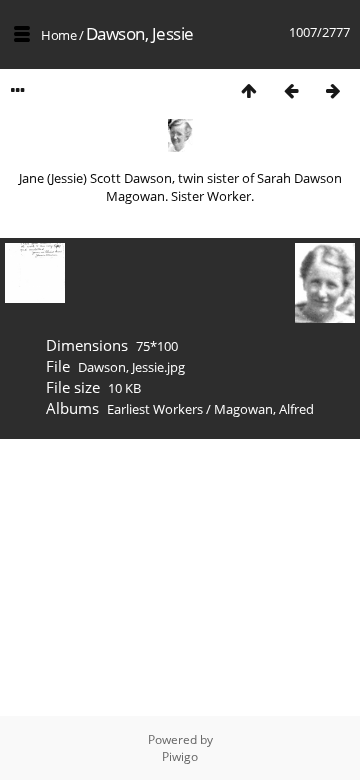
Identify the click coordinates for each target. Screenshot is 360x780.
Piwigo (180, 756)
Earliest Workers (155, 409)
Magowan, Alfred (264, 409)
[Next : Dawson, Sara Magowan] (333, 90)
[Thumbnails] (249, 90)
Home (58, 35)
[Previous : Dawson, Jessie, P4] (291, 90)
